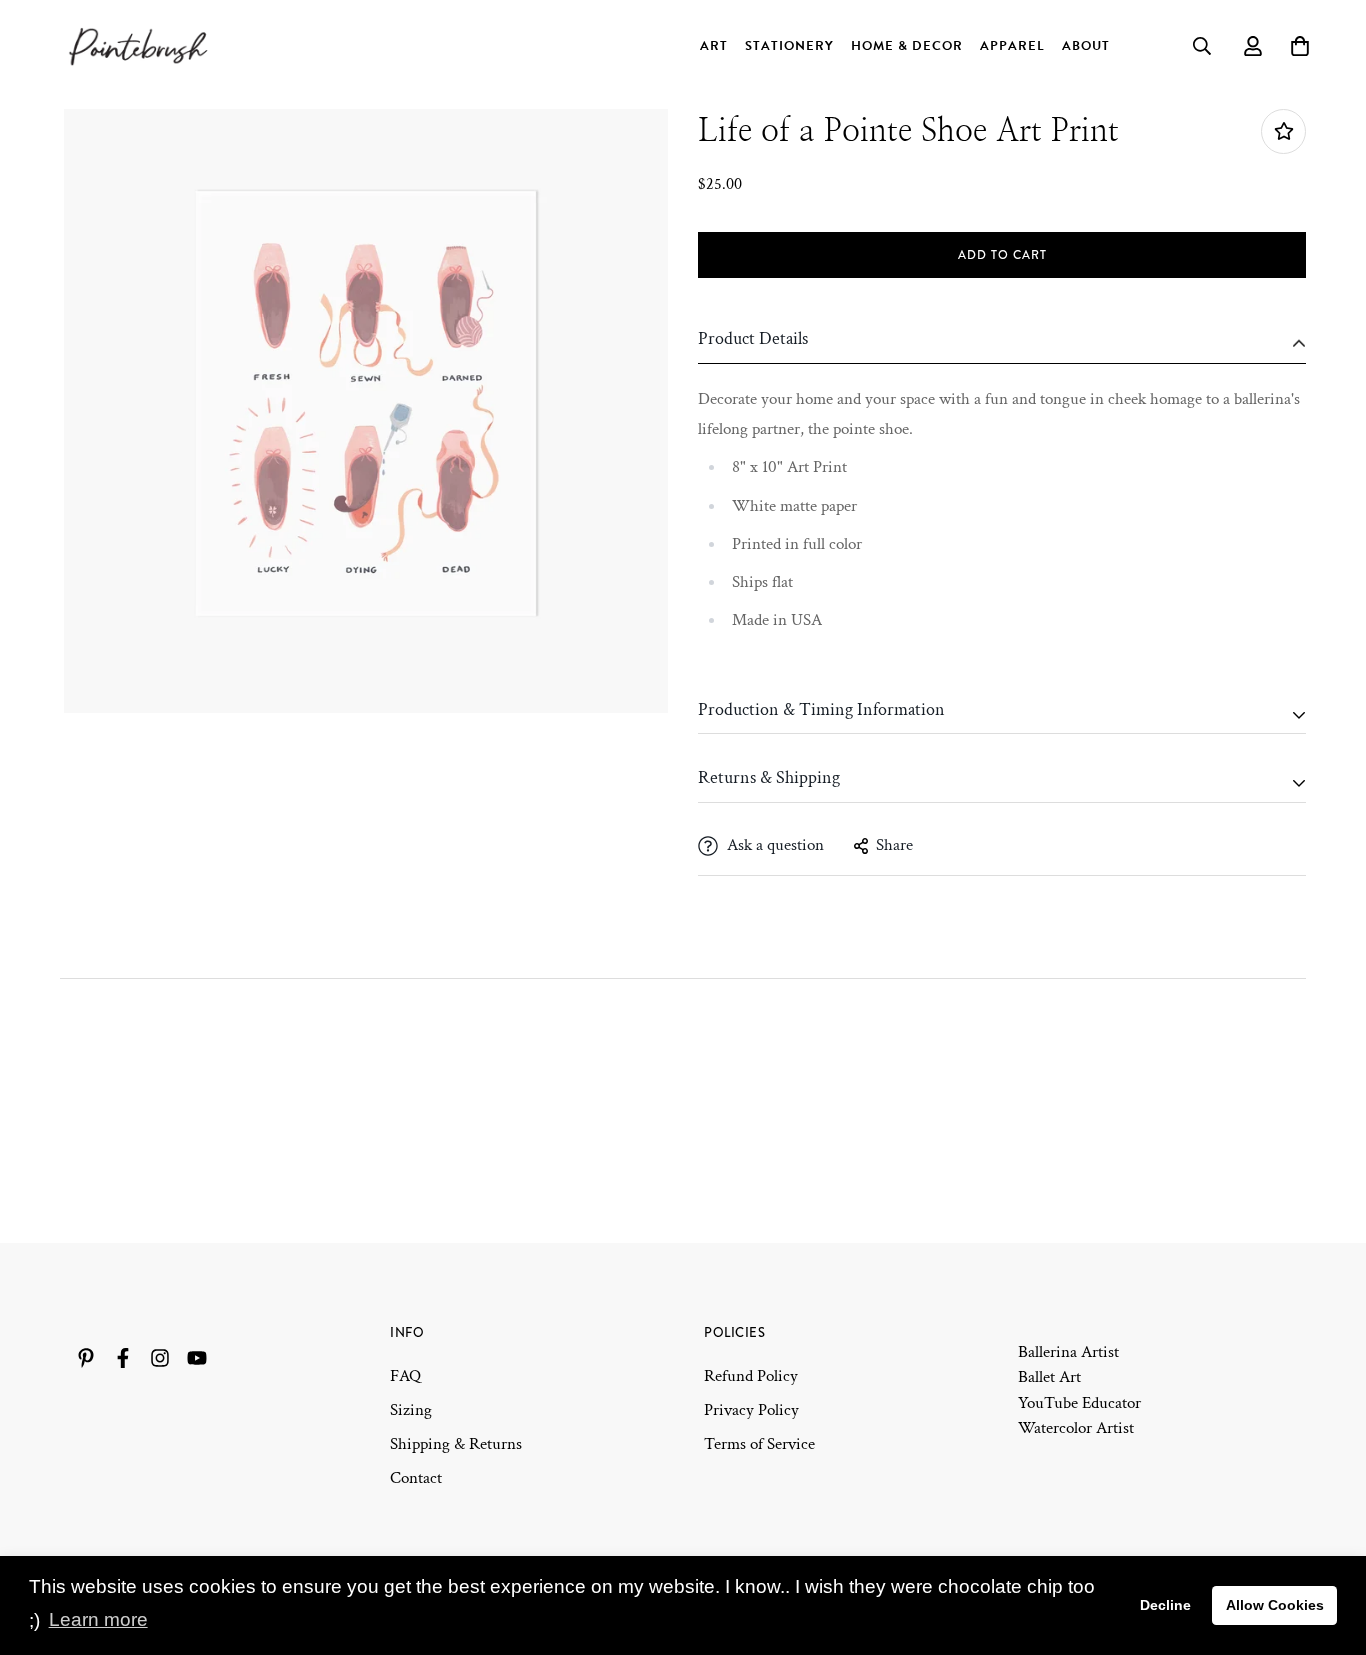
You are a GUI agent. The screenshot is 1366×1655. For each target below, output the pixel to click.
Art (714, 46)
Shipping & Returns (456, 1444)
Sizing (411, 1410)
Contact (416, 1478)
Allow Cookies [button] (1275, 1605)
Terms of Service (759, 1444)
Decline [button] (1165, 1605)
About (1086, 46)
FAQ (405, 1376)
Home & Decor (907, 46)
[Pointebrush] (140, 46)
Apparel (1012, 46)
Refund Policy (751, 1376)
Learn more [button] (98, 1619)
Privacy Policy (751, 1410)
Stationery (789, 46)
